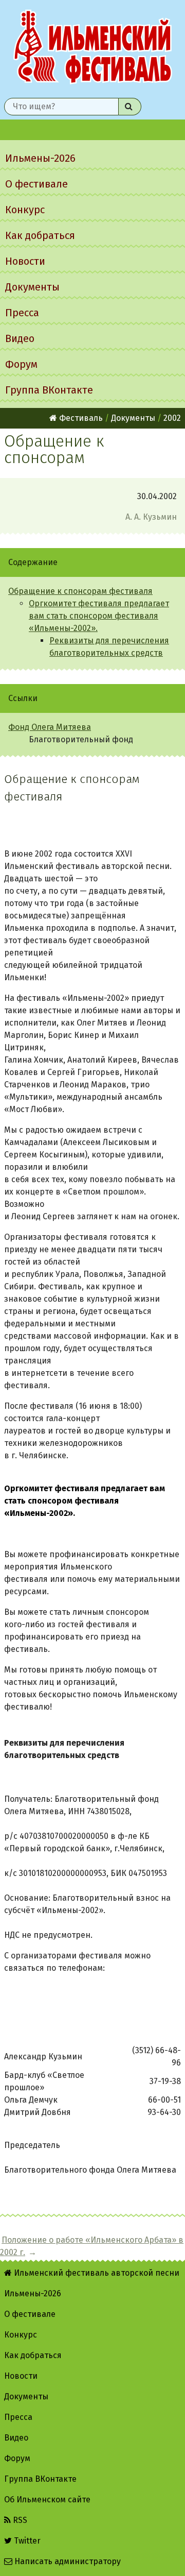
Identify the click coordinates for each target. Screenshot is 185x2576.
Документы (32, 287)
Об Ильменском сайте (47, 2500)
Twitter (26, 2541)
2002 (172, 418)
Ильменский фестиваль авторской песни (92, 47)
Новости (25, 261)
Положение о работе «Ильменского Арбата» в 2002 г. (92, 2246)
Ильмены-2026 (40, 158)
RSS (19, 2520)
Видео (20, 338)
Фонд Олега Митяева (50, 727)
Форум (21, 364)
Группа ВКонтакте (49, 390)
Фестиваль (80, 418)
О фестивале (36, 184)
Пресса (22, 313)
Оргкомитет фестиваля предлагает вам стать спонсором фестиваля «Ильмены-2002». (99, 616)
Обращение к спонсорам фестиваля (80, 591)
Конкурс (25, 210)
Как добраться (40, 235)
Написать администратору (67, 2561)
